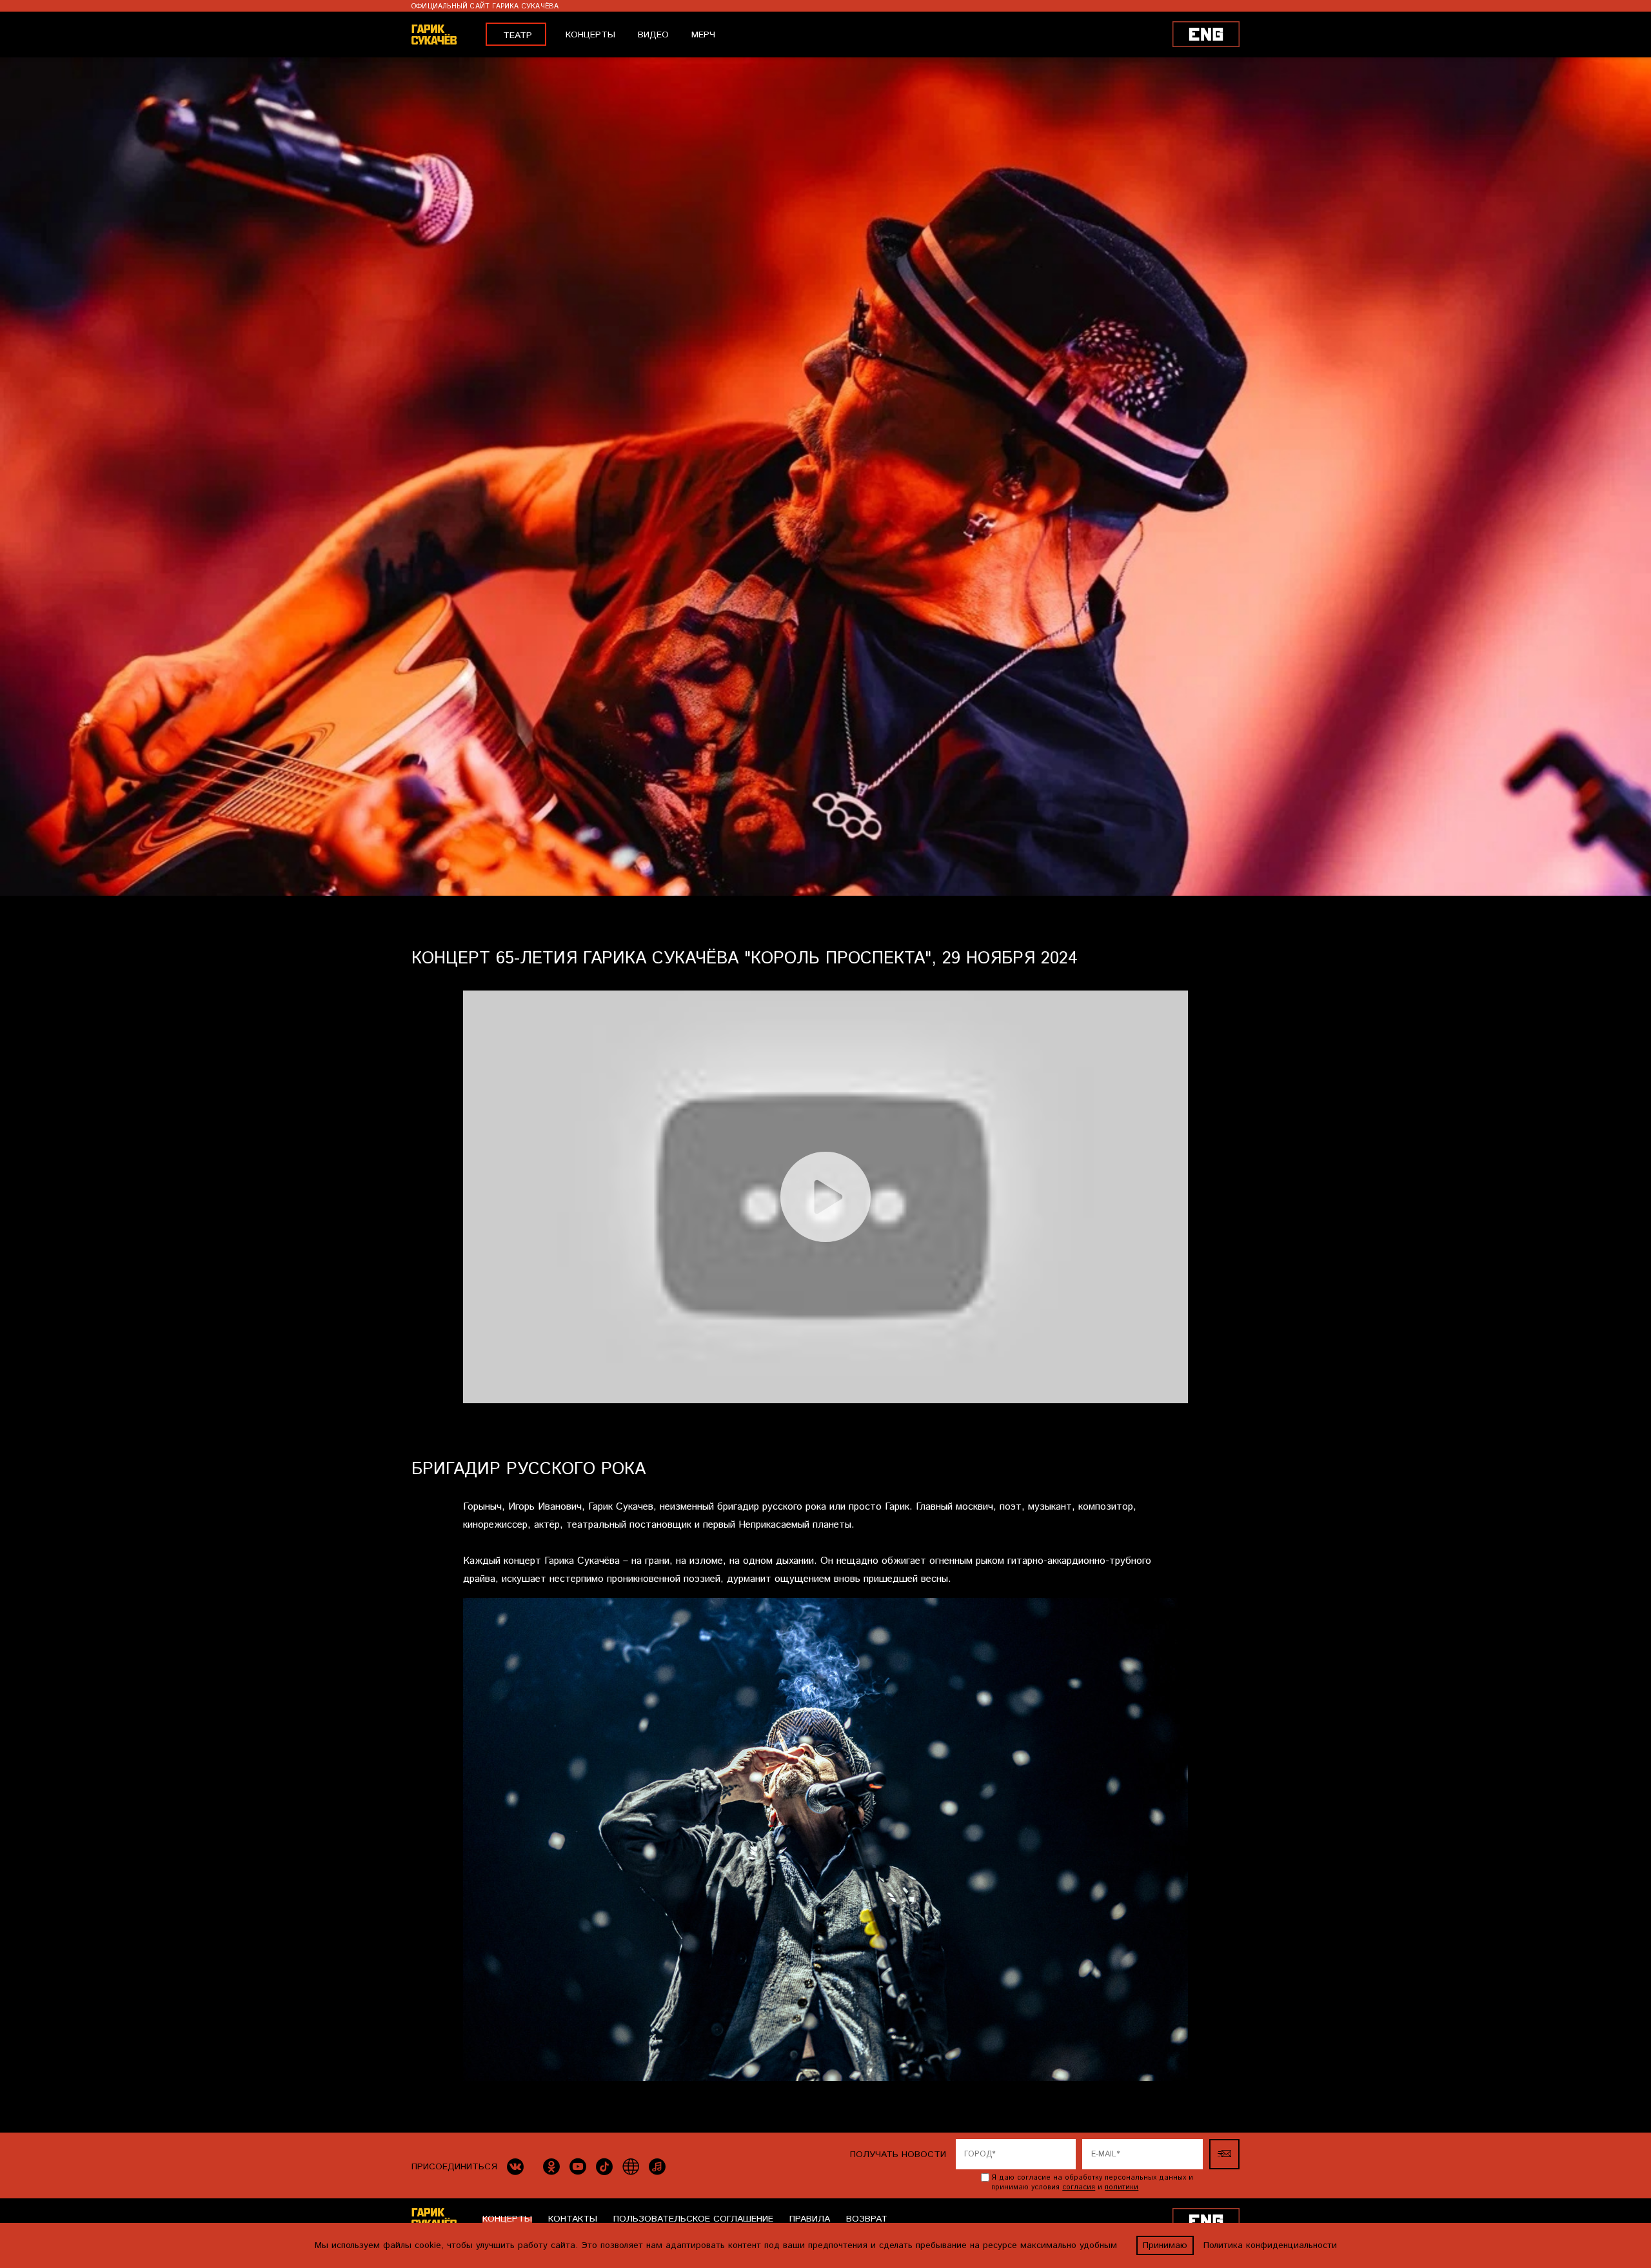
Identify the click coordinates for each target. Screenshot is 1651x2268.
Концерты (590, 35)
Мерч (703, 35)
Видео (653, 35)
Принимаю (1165, 2245)
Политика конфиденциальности (1270, 2245)
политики (1122, 2187)
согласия (1079, 2187)
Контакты (573, 2219)
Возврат (867, 2219)
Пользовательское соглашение (693, 2219)
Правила (810, 2219)
